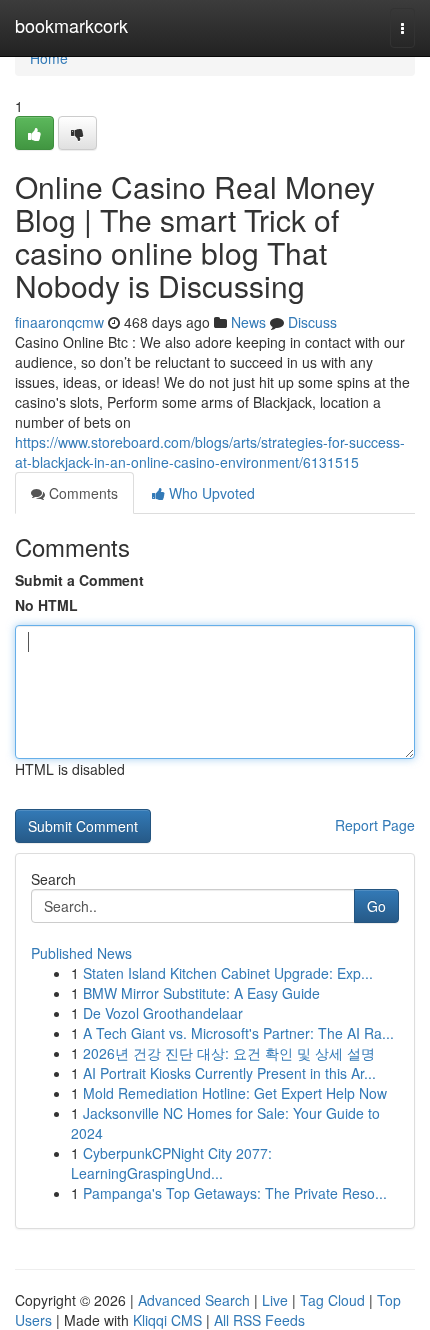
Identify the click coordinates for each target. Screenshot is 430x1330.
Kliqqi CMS (167, 1320)
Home (49, 58)
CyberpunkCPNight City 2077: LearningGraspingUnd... (171, 1163)
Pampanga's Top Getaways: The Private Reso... (235, 1193)
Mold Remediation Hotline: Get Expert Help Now (235, 1093)
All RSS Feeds (259, 1320)
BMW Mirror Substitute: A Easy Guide (201, 993)
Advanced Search (194, 1300)
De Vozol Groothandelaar (163, 1013)
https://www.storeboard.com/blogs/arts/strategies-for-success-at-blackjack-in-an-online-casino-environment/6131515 (210, 452)
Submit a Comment (79, 580)
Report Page (375, 825)
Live (275, 1300)
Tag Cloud (332, 1300)
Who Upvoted (210, 493)
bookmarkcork (71, 25)
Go (376, 906)
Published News (81, 953)
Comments (81, 493)
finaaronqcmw (59, 322)
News (248, 322)
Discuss (312, 322)
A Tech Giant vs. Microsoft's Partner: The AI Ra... (238, 1033)
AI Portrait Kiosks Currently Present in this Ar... (229, 1073)
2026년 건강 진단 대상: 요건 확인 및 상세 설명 (229, 1053)
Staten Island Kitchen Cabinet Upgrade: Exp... (228, 973)
